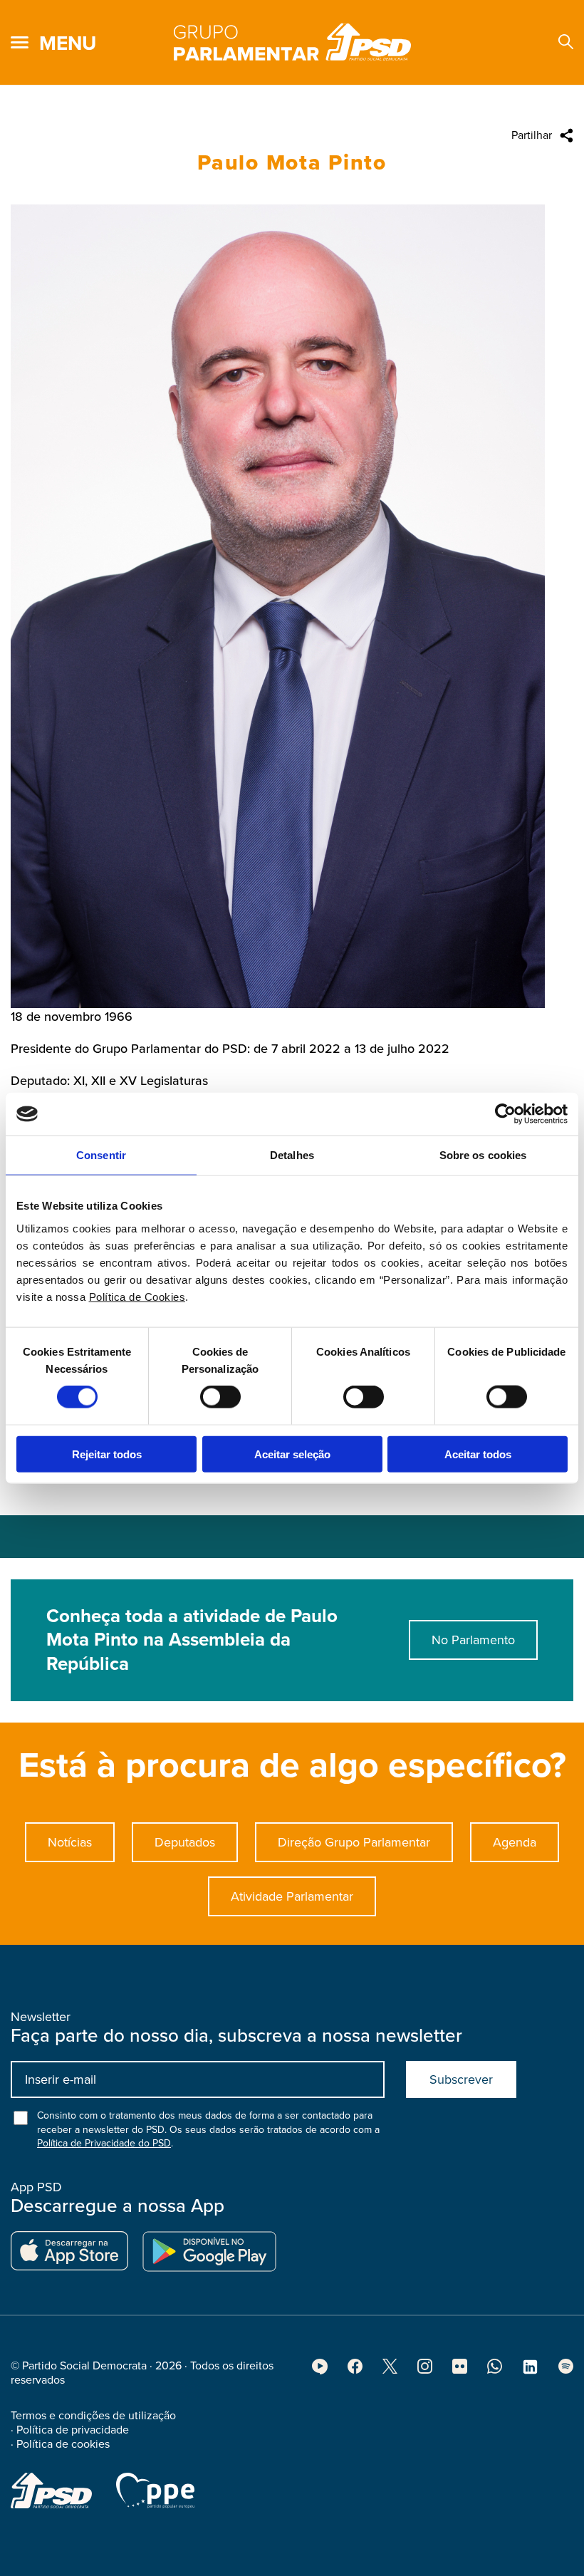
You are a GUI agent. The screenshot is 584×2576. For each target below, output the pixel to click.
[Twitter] (390, 2370)
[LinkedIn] (530, 2372)
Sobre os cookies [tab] (483, 1155)
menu (68, 43)
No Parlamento (473, 1640)
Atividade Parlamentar (292, 1896)
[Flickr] (460, 2370)
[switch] (220, 1397)
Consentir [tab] (101, 1155)
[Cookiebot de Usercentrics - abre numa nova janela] (505, 1114)
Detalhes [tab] (292, 1155)
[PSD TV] (320, 2371)
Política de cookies (63, 2444)
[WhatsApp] (495, 2370)
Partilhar (532, 135)
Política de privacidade (73, 2430)
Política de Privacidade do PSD (104, 2143)
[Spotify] (566, 2370)
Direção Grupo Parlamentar (354, 1842)
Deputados (185, 1842)
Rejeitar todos (107, 1454)
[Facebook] (355, 2370)
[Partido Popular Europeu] (155, 2491)
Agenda (515, 1842)
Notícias (70, 1842)
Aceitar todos (478, 1454)
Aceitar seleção (292, 1454)
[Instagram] (425, 2370)
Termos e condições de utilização (93, 2416)
